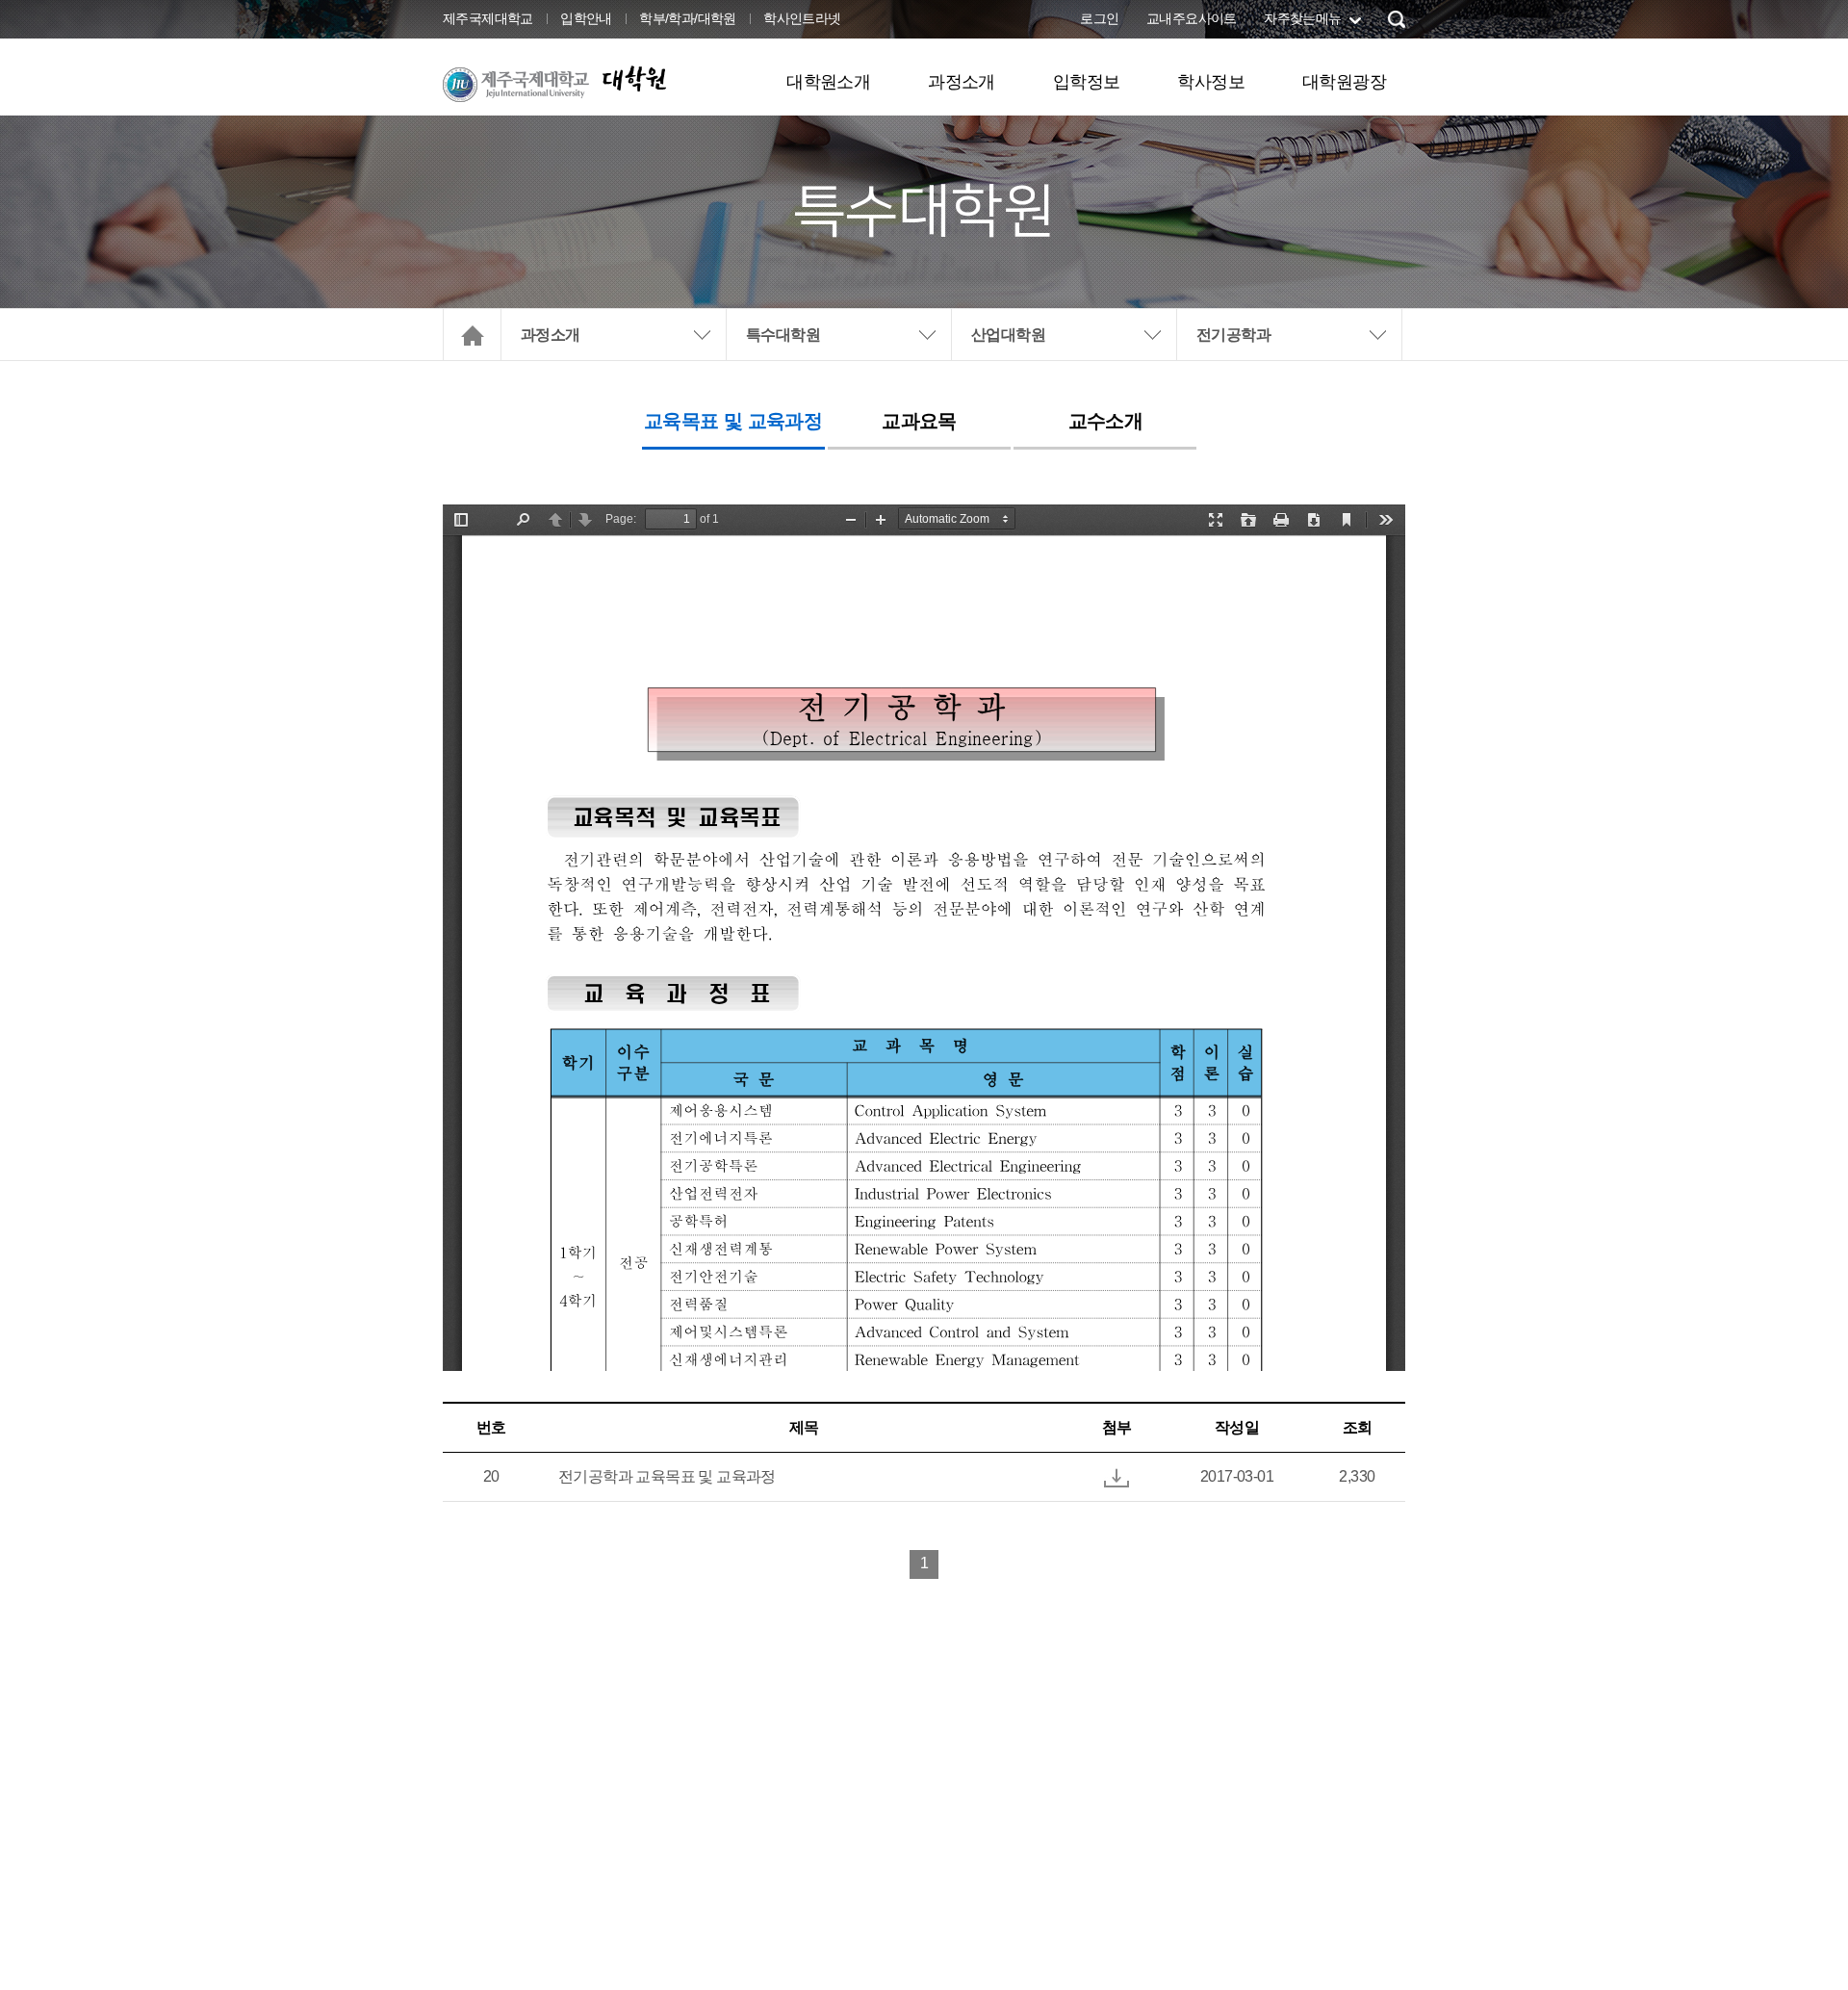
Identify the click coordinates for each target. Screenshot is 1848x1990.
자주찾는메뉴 (1302, 18)
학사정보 (1211, 82)
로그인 (1099, 18)
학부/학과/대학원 (688, 18)
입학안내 (586, 18)
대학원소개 (828, 82)
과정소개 (962, 82)
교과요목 (919, 421)
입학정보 (1087, 82)
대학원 (633, 78)
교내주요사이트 (1192, 18)
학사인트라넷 (802, 18)
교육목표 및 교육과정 (733, 421)
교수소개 (1106, 421)
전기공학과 (1233, 335)
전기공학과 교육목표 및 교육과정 (667, 1476)
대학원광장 (1344, 82)
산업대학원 (1008, 335)
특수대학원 (783, 335)
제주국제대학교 (488, 18)
